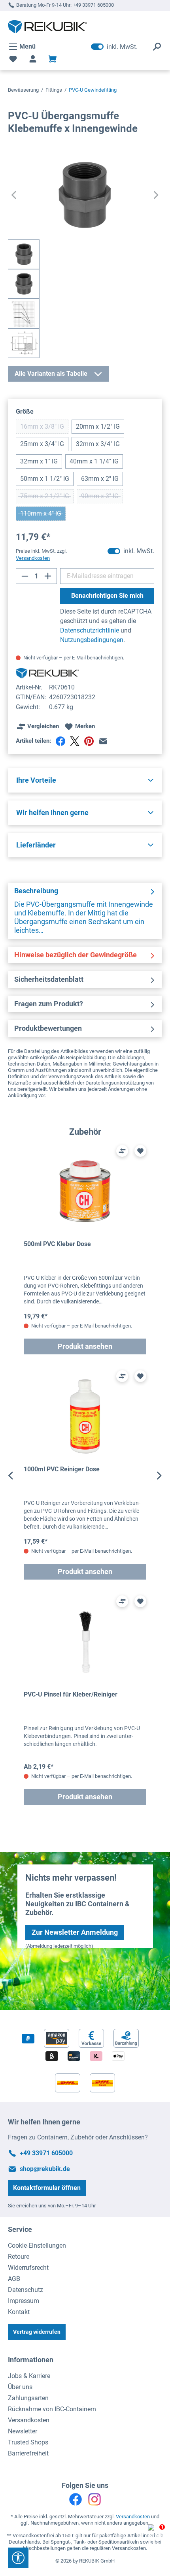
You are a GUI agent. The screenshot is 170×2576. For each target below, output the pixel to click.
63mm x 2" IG (100, 479)
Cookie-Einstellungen (37, 2246)
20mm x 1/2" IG (98, 427)
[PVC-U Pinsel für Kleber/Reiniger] (85, 1642)
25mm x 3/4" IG (42, 444)
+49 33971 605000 (93, 5)
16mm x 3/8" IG (44, 428)
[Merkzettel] (13, 59)
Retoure (19, 2257)
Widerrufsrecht (28, 2268)
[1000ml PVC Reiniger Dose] (85, 1417)
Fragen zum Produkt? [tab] (49, 1004)
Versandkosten (29, 2420)
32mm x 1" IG (39, 461)
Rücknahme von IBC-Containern (52, 2409)
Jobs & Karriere (29, 2376)
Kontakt (19, 2312)
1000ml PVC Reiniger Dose (62, 1469)
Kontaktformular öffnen (47, 2188)
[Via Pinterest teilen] (89, 741)
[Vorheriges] (14, 195)
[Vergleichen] (122, 1151)
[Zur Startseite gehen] (47, 26)
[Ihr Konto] (33, 59)
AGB (14, 2279)
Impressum (24, 2301)
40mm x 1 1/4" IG (94, 461)
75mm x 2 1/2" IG (47, 498)
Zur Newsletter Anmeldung (75, 1932)
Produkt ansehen (85, 1346)
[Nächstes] (156, 195)
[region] (85, 1476)
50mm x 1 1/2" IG (45, 479)
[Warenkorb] (53, 59)
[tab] (85, 911)
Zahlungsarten (28, 2398)
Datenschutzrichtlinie (90, 630)
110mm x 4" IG (43, 515)
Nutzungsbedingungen (92, 640)
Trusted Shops (28, 2442)
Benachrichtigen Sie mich (107, 596)
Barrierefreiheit (28, 2453)
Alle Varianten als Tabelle (51, 374)
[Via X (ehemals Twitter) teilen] (75, 741)
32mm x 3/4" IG (98, 444)
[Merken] (140, 1151)
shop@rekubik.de (45, 2169)
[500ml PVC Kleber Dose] (85, 1191)
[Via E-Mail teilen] (103, 741)
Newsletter (23, 2431)
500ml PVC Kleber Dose (57, 1244)
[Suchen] (157, 47)
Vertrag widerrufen (37, 2332)
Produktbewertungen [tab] (48, 1028)
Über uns (20, 2387)
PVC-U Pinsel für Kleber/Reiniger (71, 1694)
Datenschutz (25, 2290)
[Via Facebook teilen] (60, 741)
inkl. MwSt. (114, 47)
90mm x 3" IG (102, 498)
